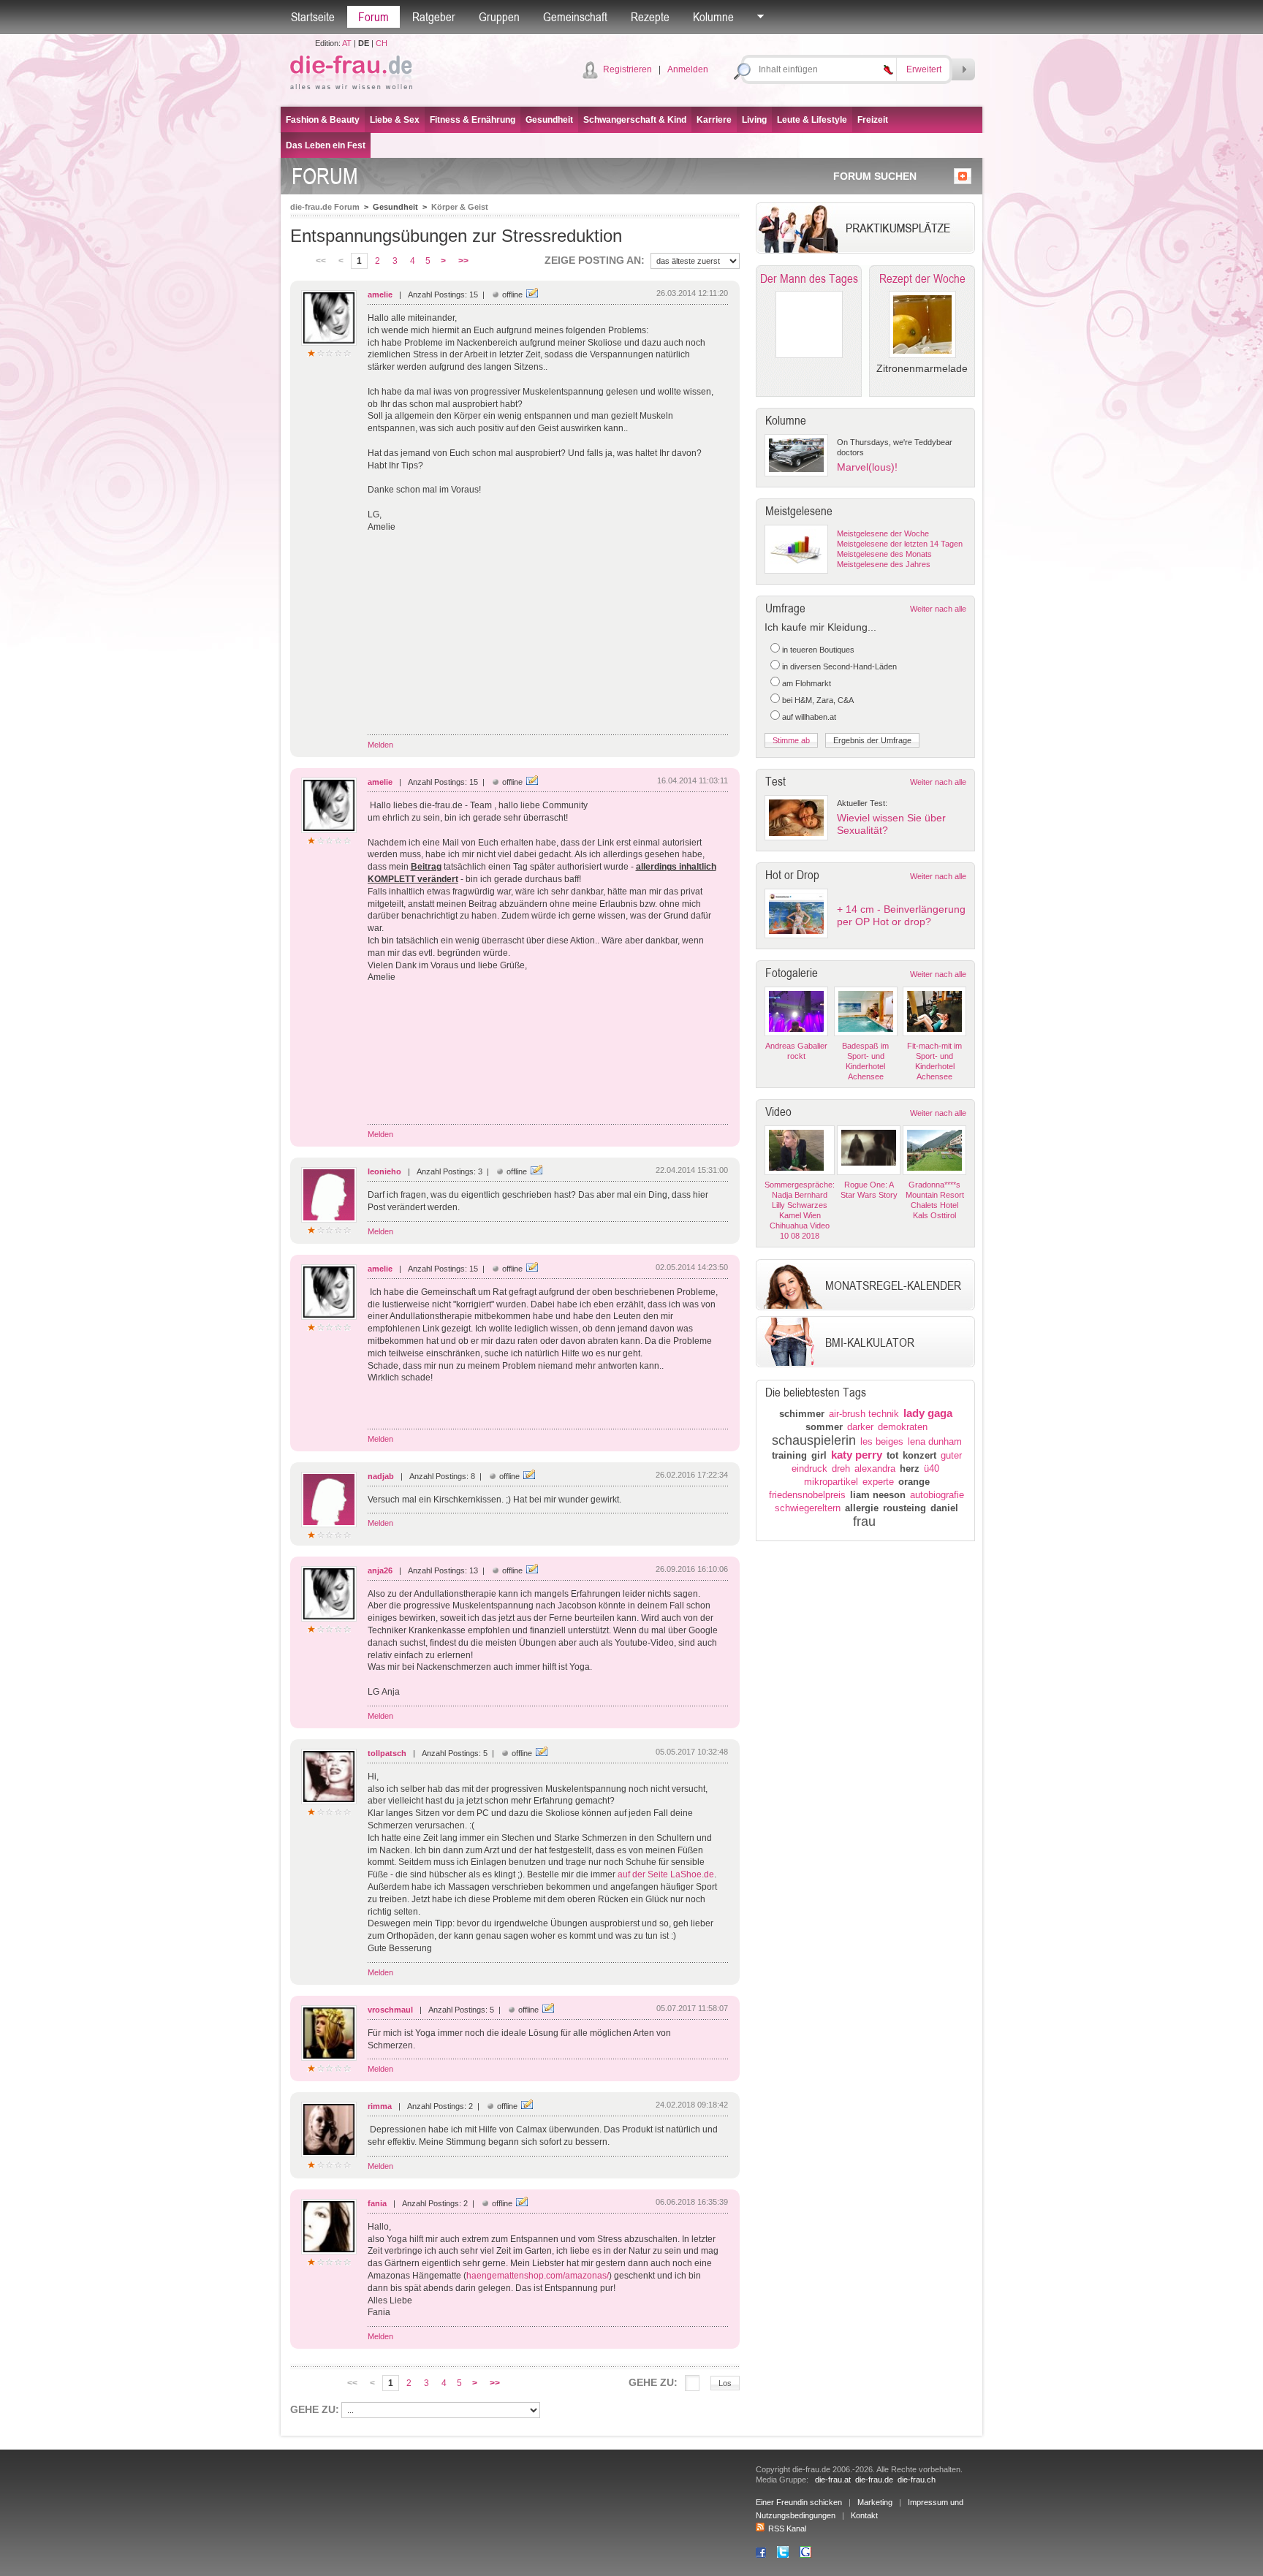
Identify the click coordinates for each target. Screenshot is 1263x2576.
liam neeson (878, 1495)
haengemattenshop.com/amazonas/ (538, 2276)
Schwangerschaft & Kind (635, 120)
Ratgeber (434, 17)
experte (878, 1482)
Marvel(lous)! (867, 467)
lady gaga (928, 1413)
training (789, 1455)
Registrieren (627, 69)
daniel (944, 1508)
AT (347, 43)
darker (860, 1427)
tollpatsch (387, 1753)
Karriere (714, 120)
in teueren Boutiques (818, 650)
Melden (380, 745)
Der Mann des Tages (809, 278)
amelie (380, 295)
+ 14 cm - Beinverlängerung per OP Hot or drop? (901, 915)
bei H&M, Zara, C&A (818, 700)
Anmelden (688, 69)
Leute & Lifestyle (812, 120)
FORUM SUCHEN (875, 176)
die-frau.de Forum (325, 207)
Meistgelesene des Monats (884, 554)
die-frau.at (833, 2480)
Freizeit (873, 120)
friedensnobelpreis (807, 1495)
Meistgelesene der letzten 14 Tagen (900, 544)
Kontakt (864, 2515)
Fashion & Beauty (323, 120)
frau (864, 1521)
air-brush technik (864, 1414)
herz (910, 1469)
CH (382, 43)
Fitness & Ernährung (473, 120)
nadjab (381, 1476)
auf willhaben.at (809, 717)
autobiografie (937, 1495)
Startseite (313, 17)
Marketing (875, 2502)
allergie (862, 1508)
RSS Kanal (787, 2528)
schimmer (802, 1414)
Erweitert (924, 69)
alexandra (875, 1469)
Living (754, 120)
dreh (841, 1469)
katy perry (857, 1455)
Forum (373, 17)
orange (914, 1482)
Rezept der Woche (922, 278)
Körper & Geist (460, 207)
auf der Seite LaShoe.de (666, 1874)
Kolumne (713, 17)
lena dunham (935, 1441)
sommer (824, 1427)
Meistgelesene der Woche (883, 533)
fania (377, 2203)
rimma (380, 2106)
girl (819, 1455)
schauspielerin (814, 1440)
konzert (919, 1455)
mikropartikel (831, 1482)
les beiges (882, 1441)
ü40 (932, 1469)
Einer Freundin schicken (799, 2502)
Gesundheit (549, 120)
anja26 (380, 1570)
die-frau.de (874, 2480)
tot (892, 1455)
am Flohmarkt (807, 683)
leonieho (384, 1171)
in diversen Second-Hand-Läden (839, 666)
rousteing (904, 1508)
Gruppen (499, 17)
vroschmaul (390, 2010)
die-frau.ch (917, 2480)
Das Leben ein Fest (326, 145)
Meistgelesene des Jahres (884, 564)
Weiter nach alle (938, 609)
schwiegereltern (808, 1508)
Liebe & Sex (395, 120)
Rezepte (650, 17)
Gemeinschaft (575, 17)
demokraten (903, 1427)
